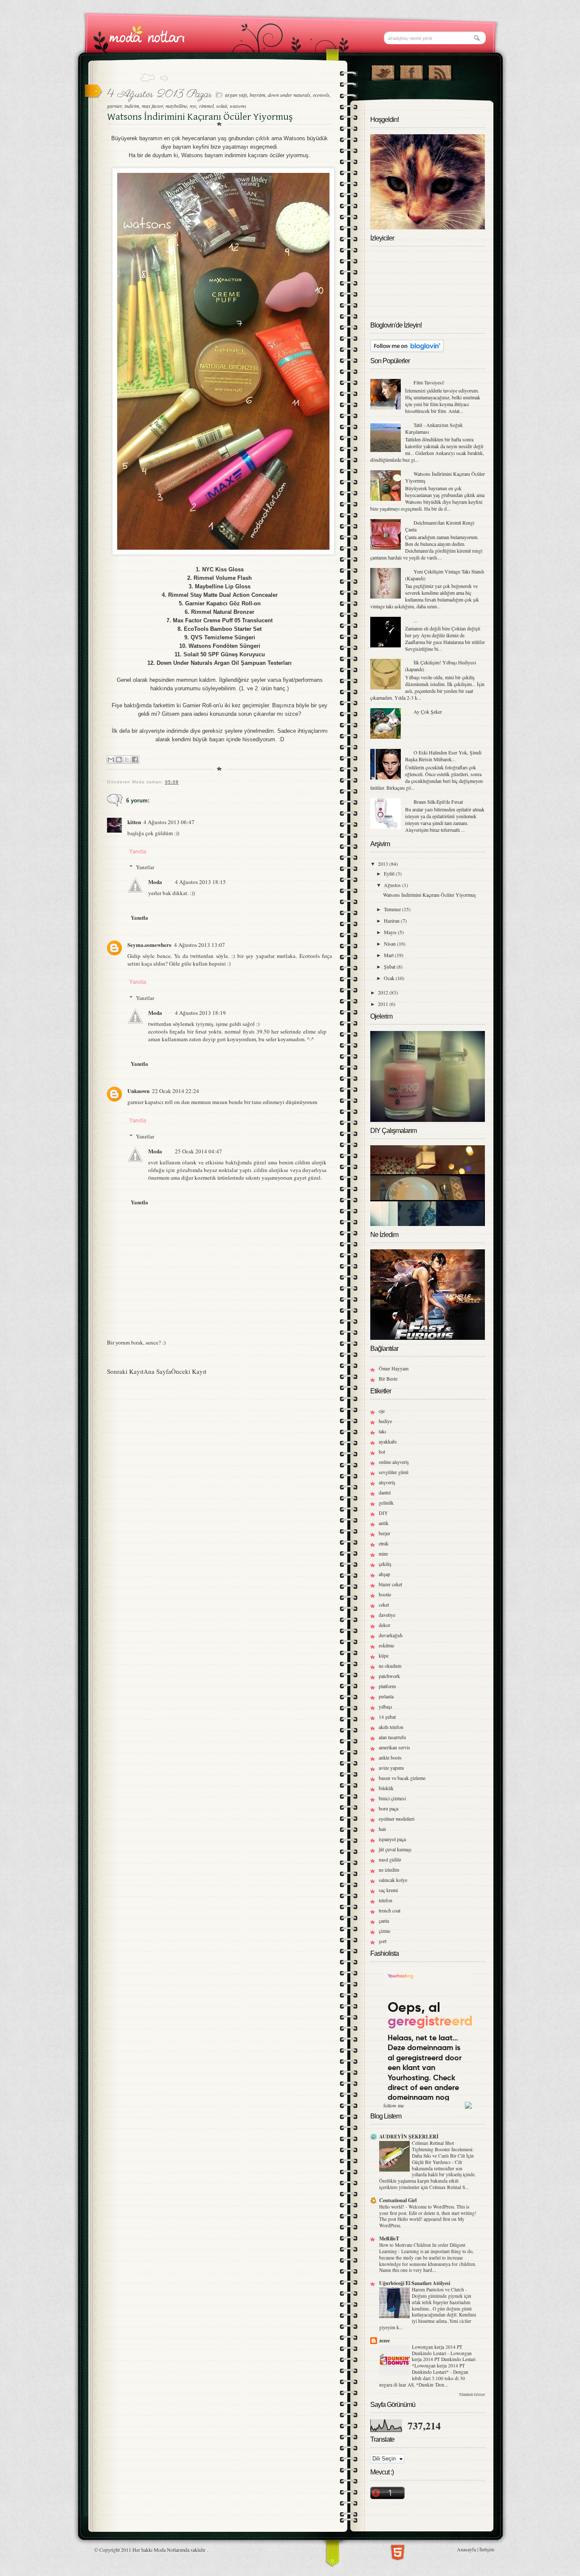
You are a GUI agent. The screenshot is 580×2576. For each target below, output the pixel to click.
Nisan (390, 943)
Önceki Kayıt (189, 1371)
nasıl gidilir (390, 1859)
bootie (385, 1594)
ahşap (384, 1574)
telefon (386, 1900)
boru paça (389, 1808)
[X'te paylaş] (127, 760)
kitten (134, 822)
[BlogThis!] (119, 760)
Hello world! (392, 2207)
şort (383, 1941)
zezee (384, 2340)
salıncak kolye (393, 1880)
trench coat (390, 1910)
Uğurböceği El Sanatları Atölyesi (415, 2283)
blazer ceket (390, 1584)
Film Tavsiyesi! (429, 382)
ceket (384, 1604)
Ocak (390, 978)
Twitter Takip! (383, 71)
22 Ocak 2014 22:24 (176, 1091)
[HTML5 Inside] (398, 2551)
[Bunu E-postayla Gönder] (111, 760)
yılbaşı (385, 1706)
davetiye (387, 1615)
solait (222, 106)
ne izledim (389, 1870)
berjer (384, 1533)
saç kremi (388, 1890)
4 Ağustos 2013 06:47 (169, 822)
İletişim (487, 2549)
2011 (384, 1004)
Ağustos (393, 885)
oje (382, 1411)
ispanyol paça (392, 1839)
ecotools (321, 95)
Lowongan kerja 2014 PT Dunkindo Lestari (437, 2350)
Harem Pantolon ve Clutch (439, 2289)
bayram (258, 95)
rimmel (206, 106)
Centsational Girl (398, 2200)
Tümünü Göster (472, 2395)
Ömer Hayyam (394, 1368)
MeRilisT (389, 2238)
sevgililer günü (394, 1472)
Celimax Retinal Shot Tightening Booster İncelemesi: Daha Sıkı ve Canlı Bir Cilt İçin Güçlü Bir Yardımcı (443, 2152)
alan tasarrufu (392, 1737)
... (415, 620)
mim (383, 1554)
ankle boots (390, 1757)
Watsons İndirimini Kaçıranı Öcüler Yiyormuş (429, 895)
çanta (384, 1921)
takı (382, 1431)
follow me (394, 2105)
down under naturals (289, 95)
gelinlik (386, 1503)
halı (382, 1829)
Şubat (390, 966)
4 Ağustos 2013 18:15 (200, 882)
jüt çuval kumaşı (395, 1849)
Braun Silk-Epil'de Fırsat (438, 802)
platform (387, 1686)
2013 (384, 864)
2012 (384, 992)
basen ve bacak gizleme (402, 1778)
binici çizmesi (392, 1798)
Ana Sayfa (157, 1371)
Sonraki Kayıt (125, 1371)
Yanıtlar (145, 867)
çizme (384, 1931)
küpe (384, 1655)
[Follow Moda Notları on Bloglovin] (407, 350)
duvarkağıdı (391, 1635)
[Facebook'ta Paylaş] (135, 760)
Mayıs (391, 932)
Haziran (392, 921)
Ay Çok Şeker (428, 712)
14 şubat (387, 1717)
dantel (385, 1492)
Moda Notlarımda (172, 2550)
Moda (155, 882)
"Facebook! (411, 71)
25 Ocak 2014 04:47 (198, 1151)
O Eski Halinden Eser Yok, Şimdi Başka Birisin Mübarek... (443, 756)
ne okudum (390, 1666)
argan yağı (236, 95)
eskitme (386, 1645)
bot (382, 1452)
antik (384, 1523)
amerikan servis (394, 1747)
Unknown (138, 1091)
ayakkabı (388, 1441)
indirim (132, 106)
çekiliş (385, 1564)
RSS (440, 71)
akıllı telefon (391, 1727)
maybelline (176, 106)
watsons (238, 106)
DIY (383, 1513)
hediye (385, 1421)
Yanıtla (138, 852)
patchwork (389, 1676)
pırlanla (386, 1696)
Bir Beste (388, 1378)
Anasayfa (466, 2549)
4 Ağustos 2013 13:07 (200, 945)
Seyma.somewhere (149, 945)
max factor (152, 106)
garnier (114, 106)
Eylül (390, 873)
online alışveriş (394, 1462)
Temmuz (393, 909)
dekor (384, 1625)
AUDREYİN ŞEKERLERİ (409, 2137)
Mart (389, 955)
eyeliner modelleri (397, 1819)
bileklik (386, 1788)
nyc (193, 106)
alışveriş (387, 1482)
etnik (384, 1543)
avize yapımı (391, 1768)
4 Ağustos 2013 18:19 (200, 1013)
